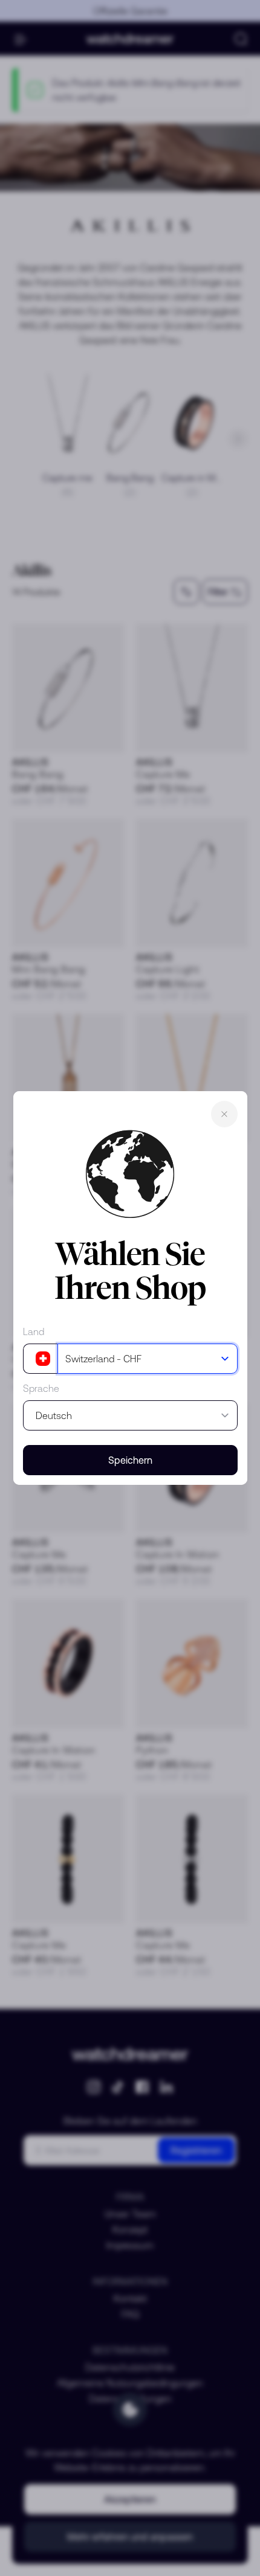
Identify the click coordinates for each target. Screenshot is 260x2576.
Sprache (41, 1388)
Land (34, 1331)
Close (224, 1114)
